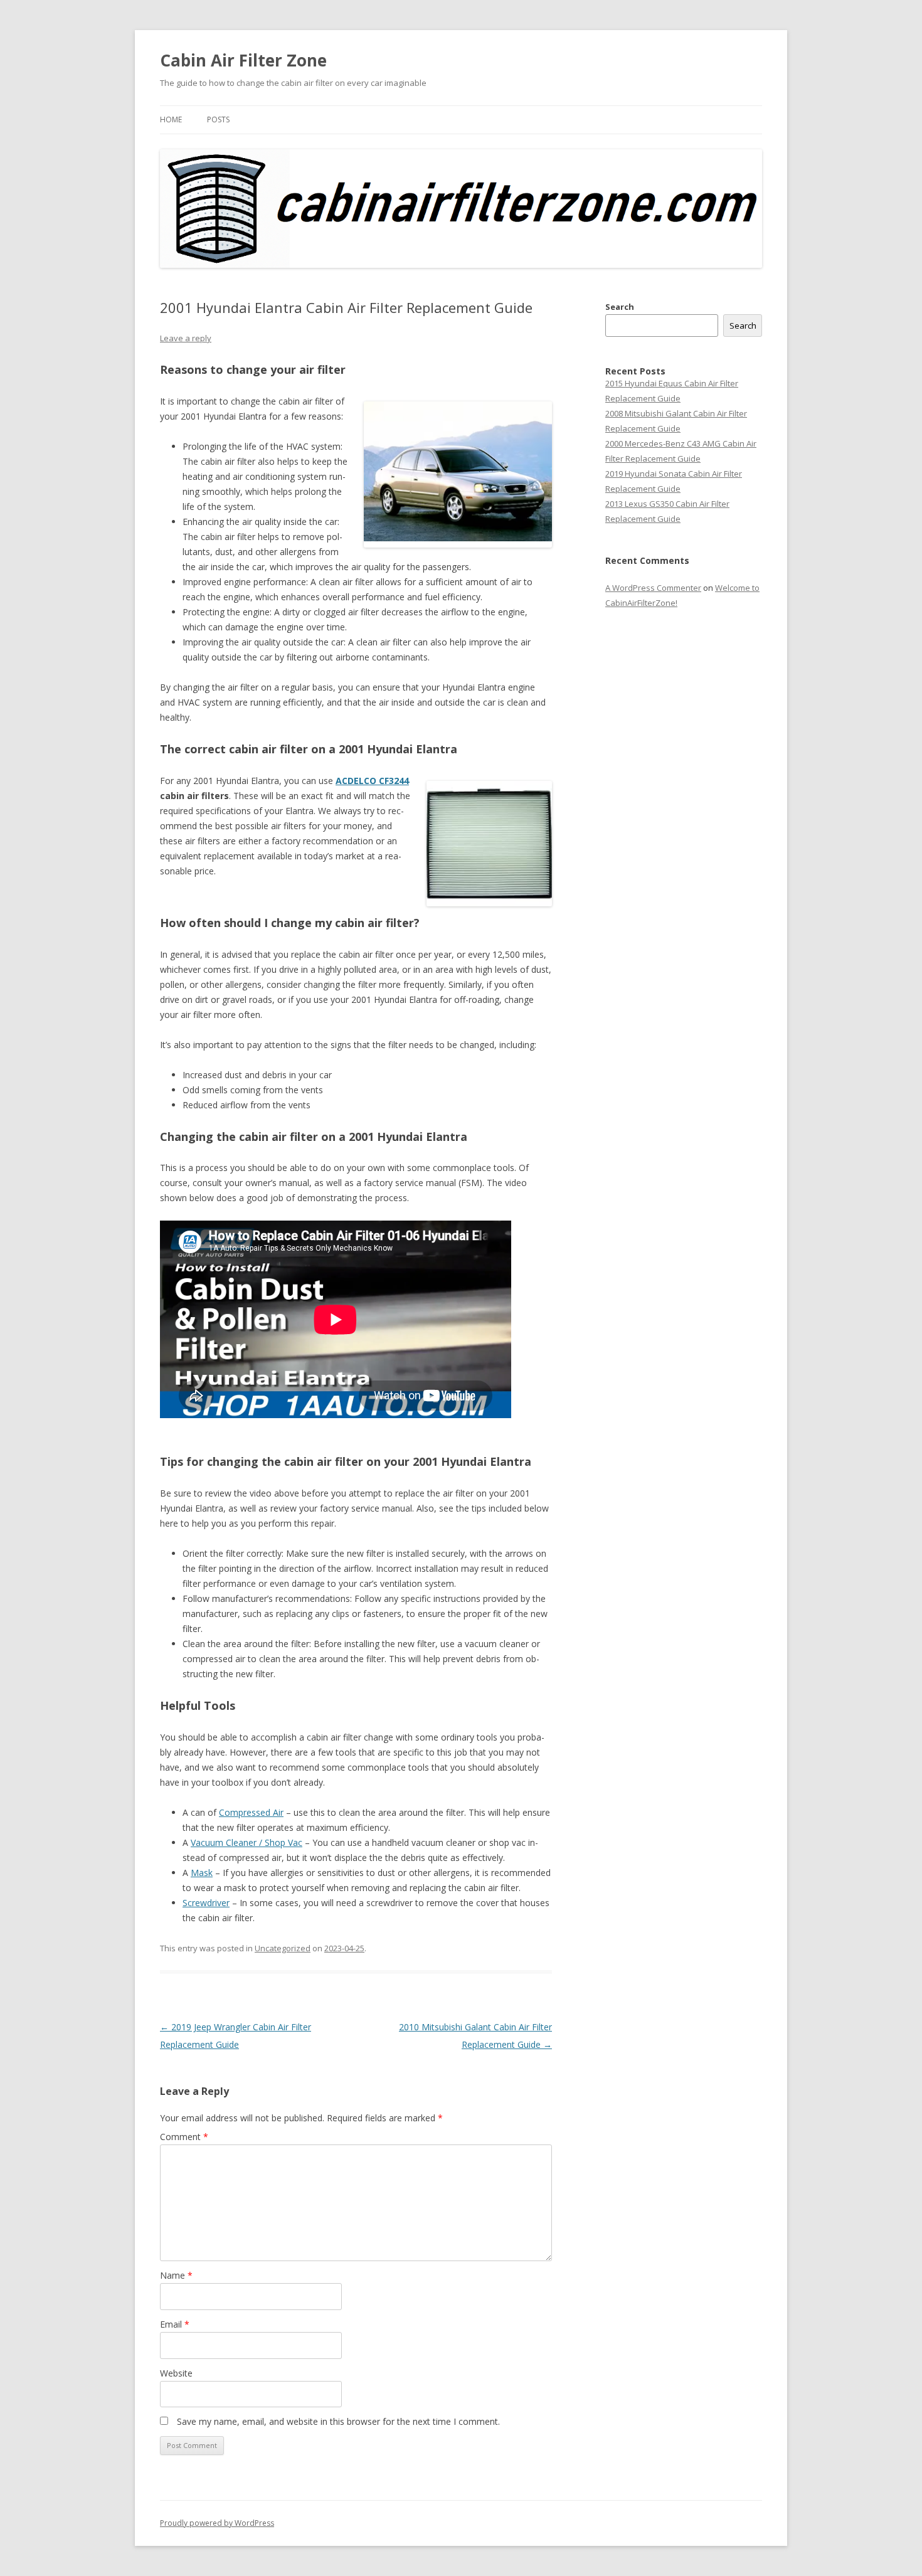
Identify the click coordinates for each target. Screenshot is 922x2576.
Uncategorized (283, 1948)
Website (176, 2373)
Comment (184, 2137)
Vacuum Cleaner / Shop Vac (246, 1842)
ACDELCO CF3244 (372, 781)
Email (175, 2324)
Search (620, 307)
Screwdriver (206, 1903)
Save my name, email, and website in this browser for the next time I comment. (338, 2421)
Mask (202, 1873)
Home (171, 119)
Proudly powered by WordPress (217, 2523)
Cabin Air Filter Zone (243, 60)
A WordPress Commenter (653, 588)
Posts (218, 119)
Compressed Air (251, 1812)
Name (176, 2275)
